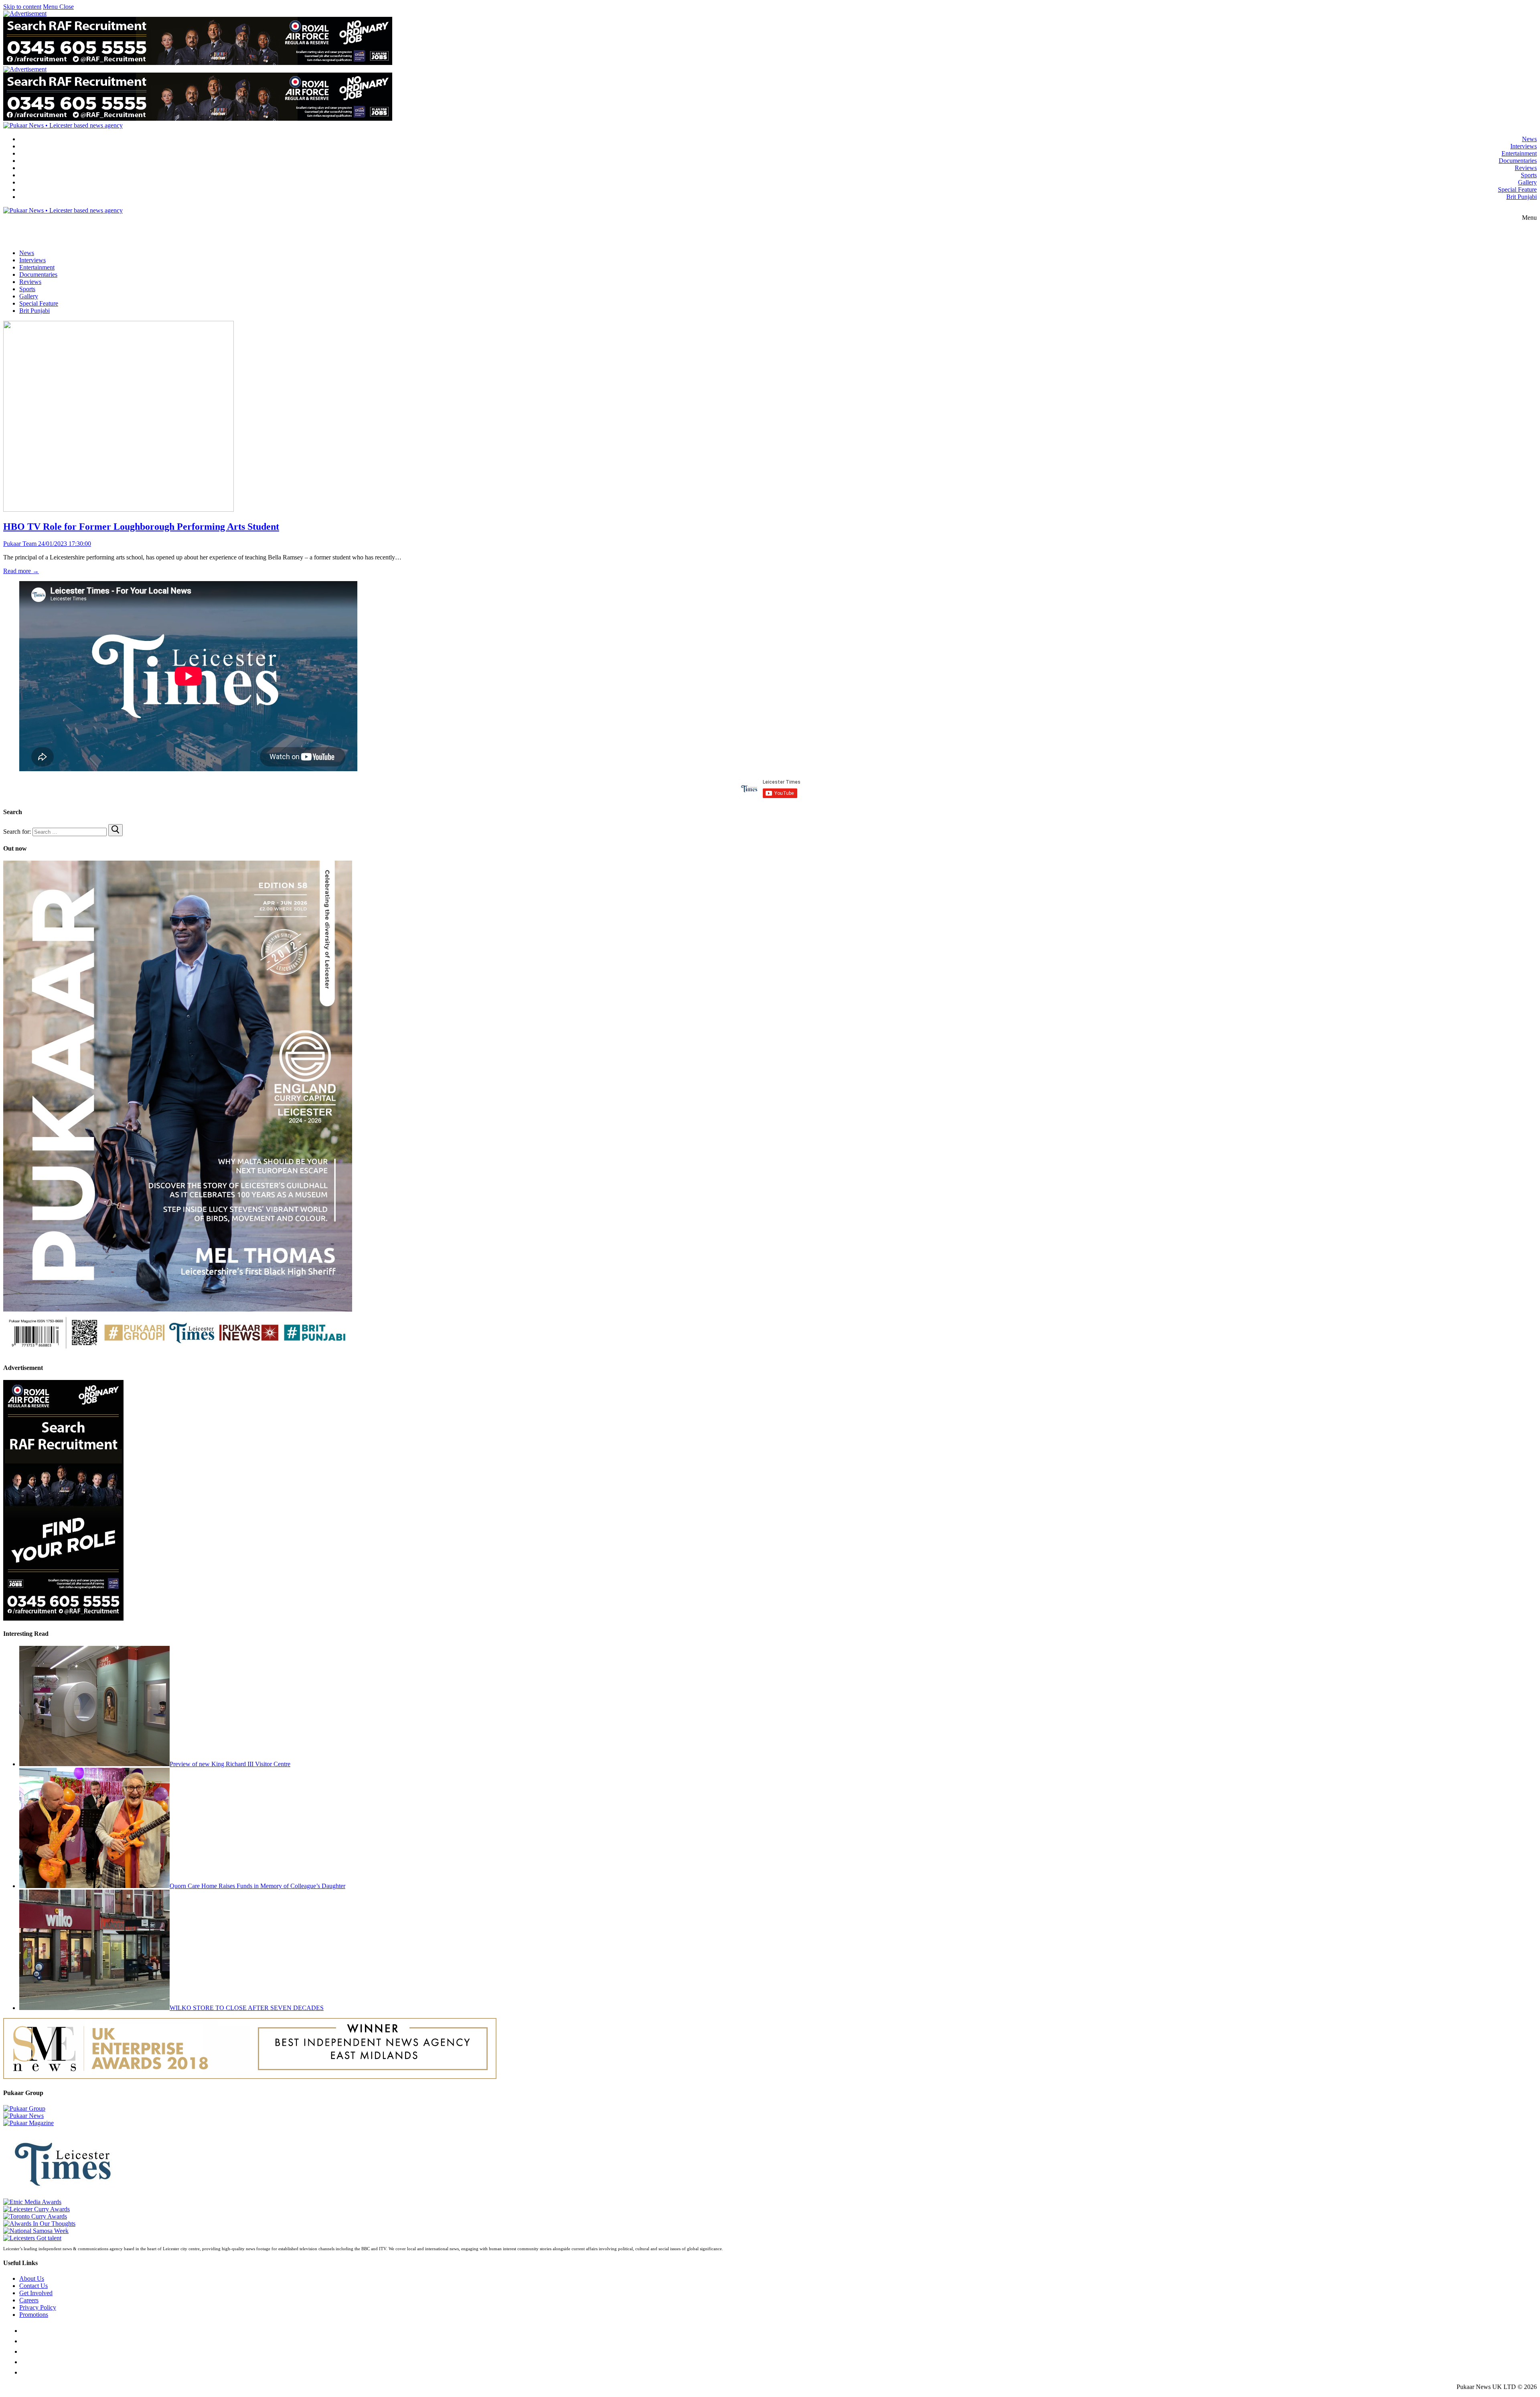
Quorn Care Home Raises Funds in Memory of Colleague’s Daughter (257, 1886)
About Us (32, 2278)
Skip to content (22, 7)
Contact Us (33, 2286)
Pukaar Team (20, 544)
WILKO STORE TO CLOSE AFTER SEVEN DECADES (247, 2008)
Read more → (21, 571)
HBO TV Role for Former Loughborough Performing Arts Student (141, 527)
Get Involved (36, 2293)
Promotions (34, 2315)
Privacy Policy (38, 2307)
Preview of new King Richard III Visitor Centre (230, 1764)
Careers (29, 2300)
